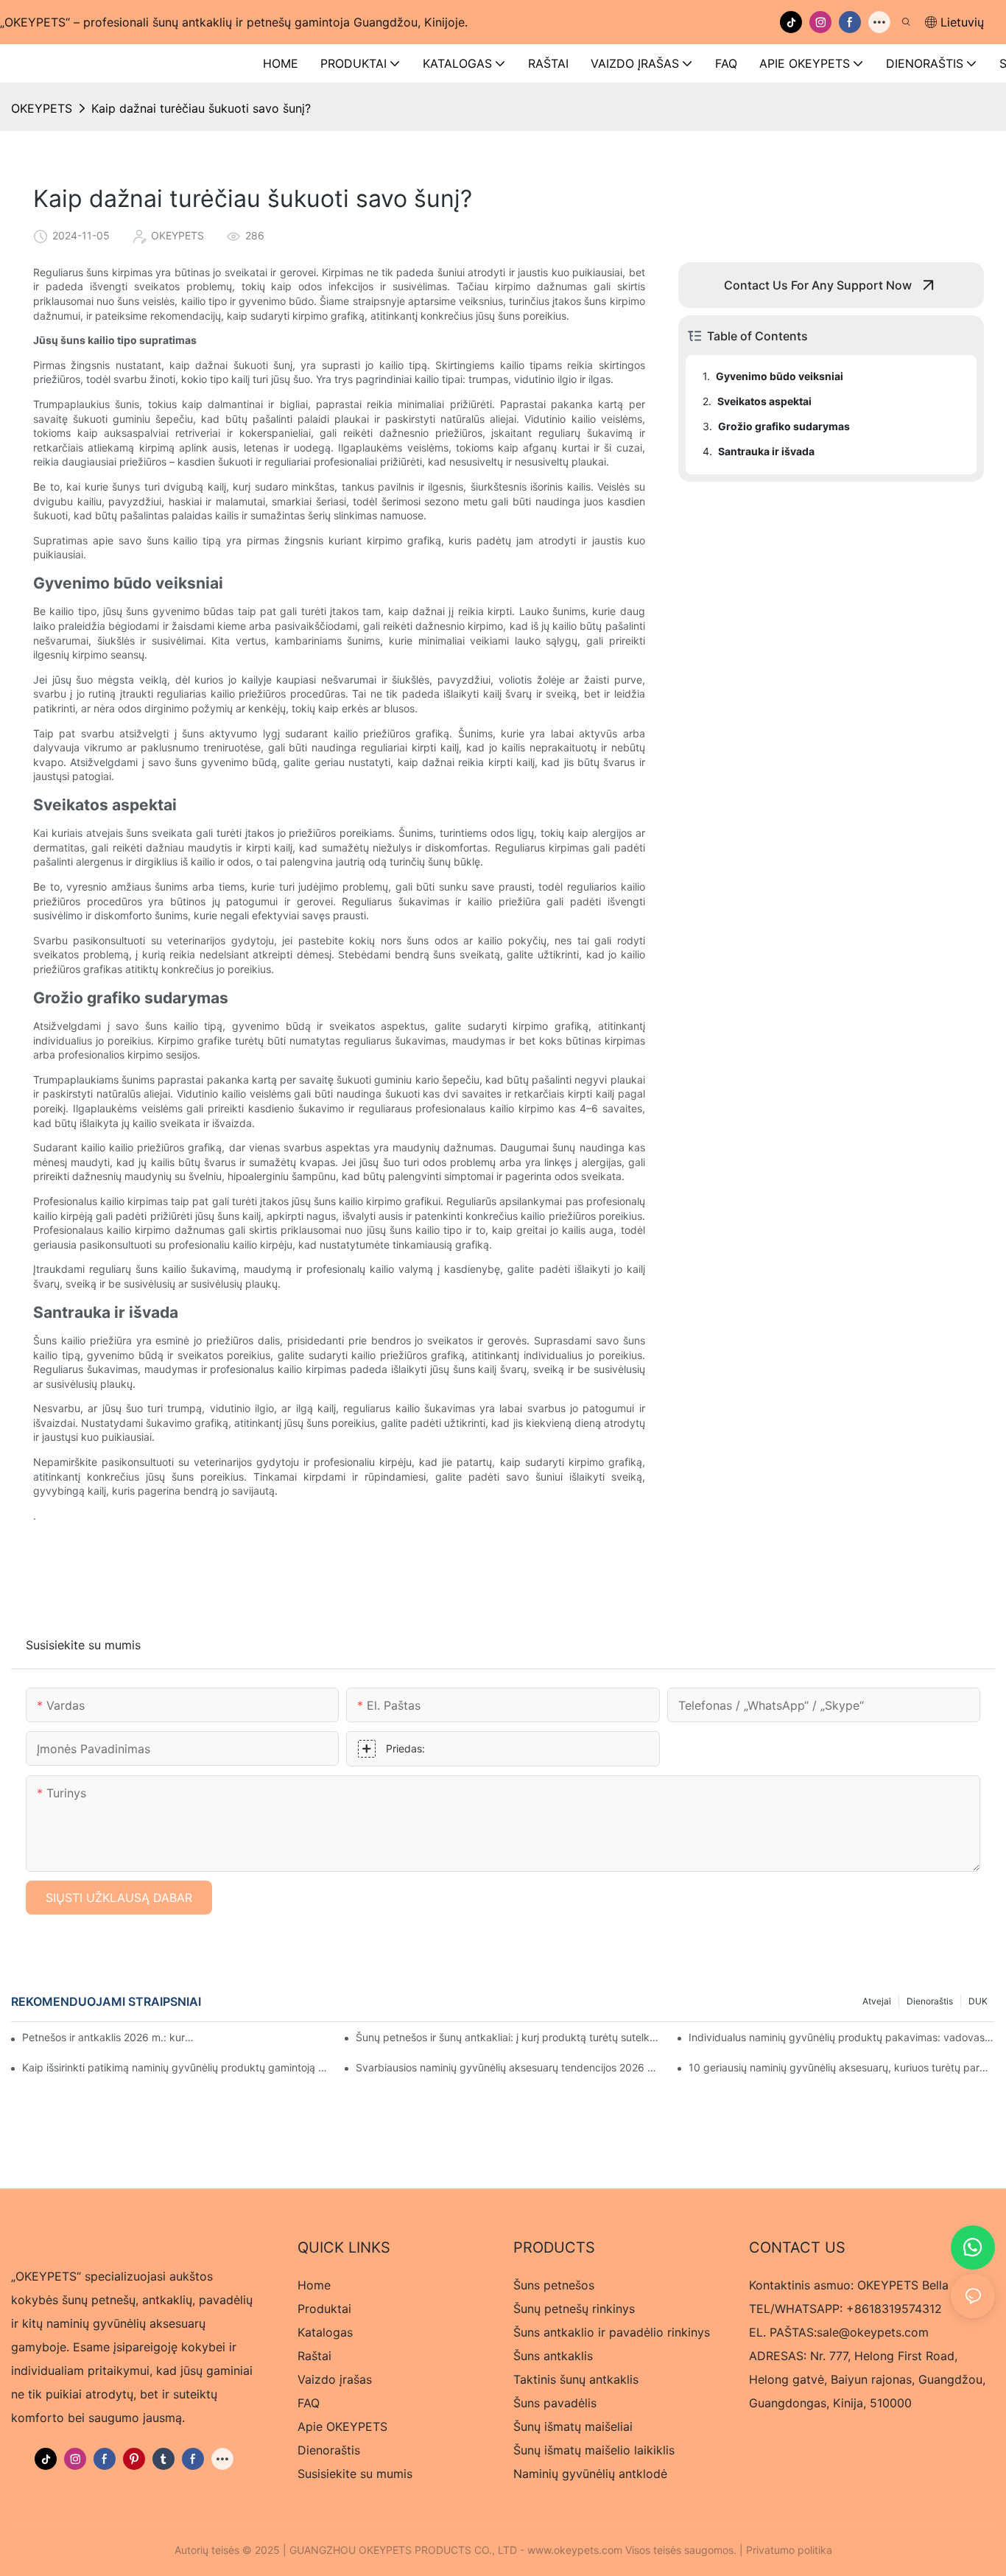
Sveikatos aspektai (764, 401)
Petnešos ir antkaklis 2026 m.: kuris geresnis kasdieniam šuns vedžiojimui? (109, 2037)
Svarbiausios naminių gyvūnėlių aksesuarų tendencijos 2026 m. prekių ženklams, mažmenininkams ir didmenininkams (509, 2067)
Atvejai (877, 2001)
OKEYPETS (42, 108)
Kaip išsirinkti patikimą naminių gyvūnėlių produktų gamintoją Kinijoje (175, 2067)
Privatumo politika (789, 2550)
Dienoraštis (930, 2001)
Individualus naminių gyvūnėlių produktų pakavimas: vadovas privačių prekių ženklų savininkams (842, 2037)
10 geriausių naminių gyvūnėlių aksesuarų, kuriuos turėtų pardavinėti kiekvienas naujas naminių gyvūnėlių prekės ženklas (842, 2067)
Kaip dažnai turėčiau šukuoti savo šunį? (201, 108)
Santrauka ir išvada (766, 451)
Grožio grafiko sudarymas (784, 426)
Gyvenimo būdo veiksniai (780, 376)
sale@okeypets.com (873, 2332)
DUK (978, 2001)
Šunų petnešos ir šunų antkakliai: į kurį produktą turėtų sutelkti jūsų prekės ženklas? (509, 2037)
